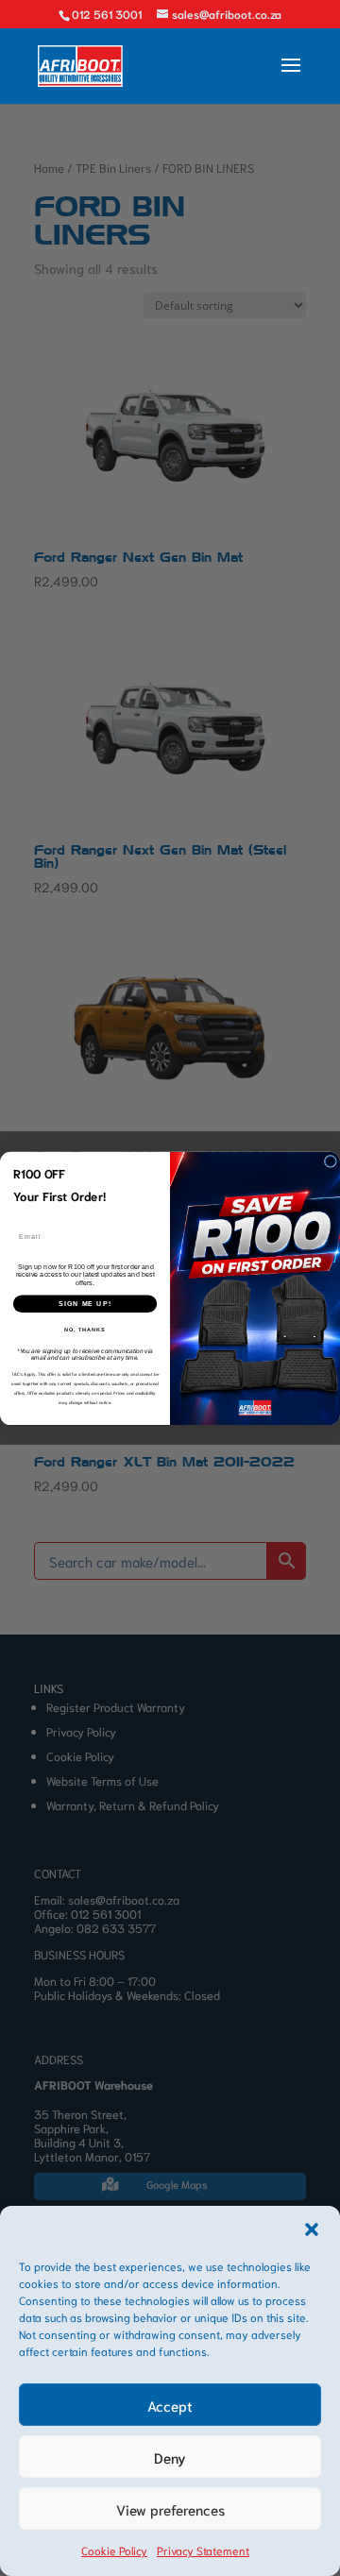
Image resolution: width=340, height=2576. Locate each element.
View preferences (170, 2509)
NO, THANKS (85, 1330)
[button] (312, 2229)
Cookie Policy (114, 2550)
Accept (170, 2405)
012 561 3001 (107, 14)
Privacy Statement (203, 2550)
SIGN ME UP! (85, 1303)
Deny (170, 2457)
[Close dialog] (330, 1161)
